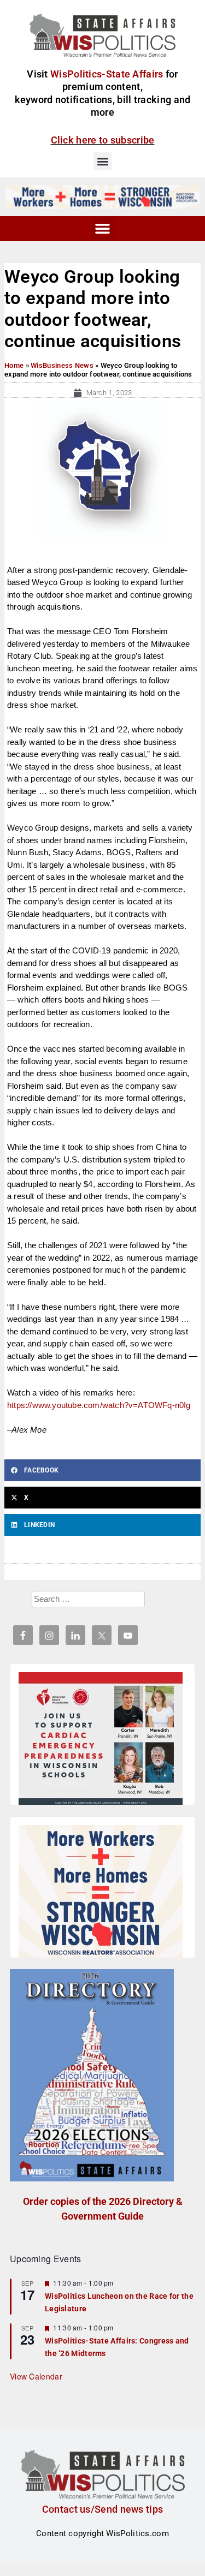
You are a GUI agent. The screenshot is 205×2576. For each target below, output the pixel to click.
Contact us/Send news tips (103, 2509)
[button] (102, 161)
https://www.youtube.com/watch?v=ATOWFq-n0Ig (99, 1405)
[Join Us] (101, 1740)
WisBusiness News (62, 365)
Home (14, 365)
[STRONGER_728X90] (102, 196)
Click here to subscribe (103, 140)
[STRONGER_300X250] (101, 1893)
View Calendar (36, 2376)
